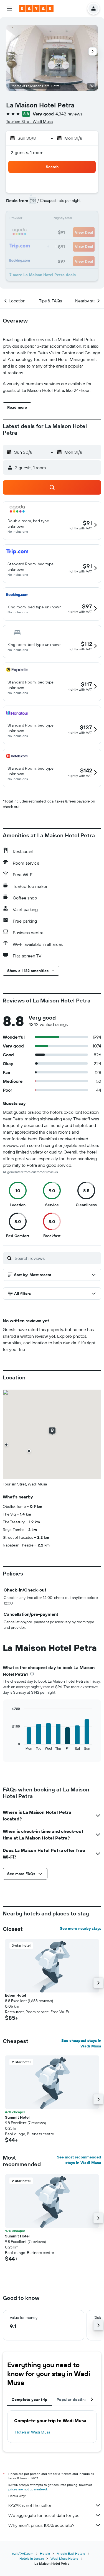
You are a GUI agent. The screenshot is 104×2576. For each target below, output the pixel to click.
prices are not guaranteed (28, 2489)
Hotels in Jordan (32, 2558)
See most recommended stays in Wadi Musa (79, 2160)
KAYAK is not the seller (30, 2505)
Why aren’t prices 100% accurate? (41, 2525)
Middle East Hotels (71, 2553)
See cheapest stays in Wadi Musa (81, 2043)
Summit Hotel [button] (17, 2117)
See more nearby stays (81, 1928)
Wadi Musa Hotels (64, 2558)
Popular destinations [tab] (77, 2400)
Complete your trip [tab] (30, 2400)
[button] (9, 9)
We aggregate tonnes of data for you (44, 2515)
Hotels (45, 2553)
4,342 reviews (69, 114)
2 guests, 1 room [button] (27, 152)
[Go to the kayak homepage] (36, 9)
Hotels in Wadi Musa (33, 2432)
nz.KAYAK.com (23, 2553)
